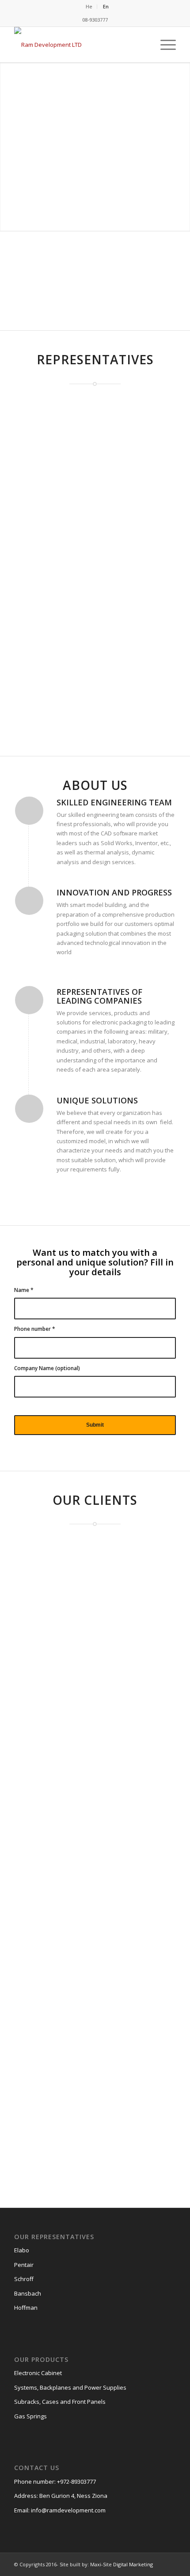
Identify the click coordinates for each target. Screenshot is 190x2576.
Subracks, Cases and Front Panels (60, 2402)
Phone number (35, 1329)
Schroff (24, 2279)
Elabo (22, 2250)
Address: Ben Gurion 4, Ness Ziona (61, 2496)
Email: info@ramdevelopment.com (60, 2510)
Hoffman (26, 2308)
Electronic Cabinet (38, 2373)
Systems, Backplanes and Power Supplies (70, 2387)
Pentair (24, 2265)
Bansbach (28, 2293)
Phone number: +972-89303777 (55, 2482)
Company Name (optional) (47, 1368)
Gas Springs (30, 2416)
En (106, 6)
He (89, 6)
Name (24, 1290)
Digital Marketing (133, 2564)
